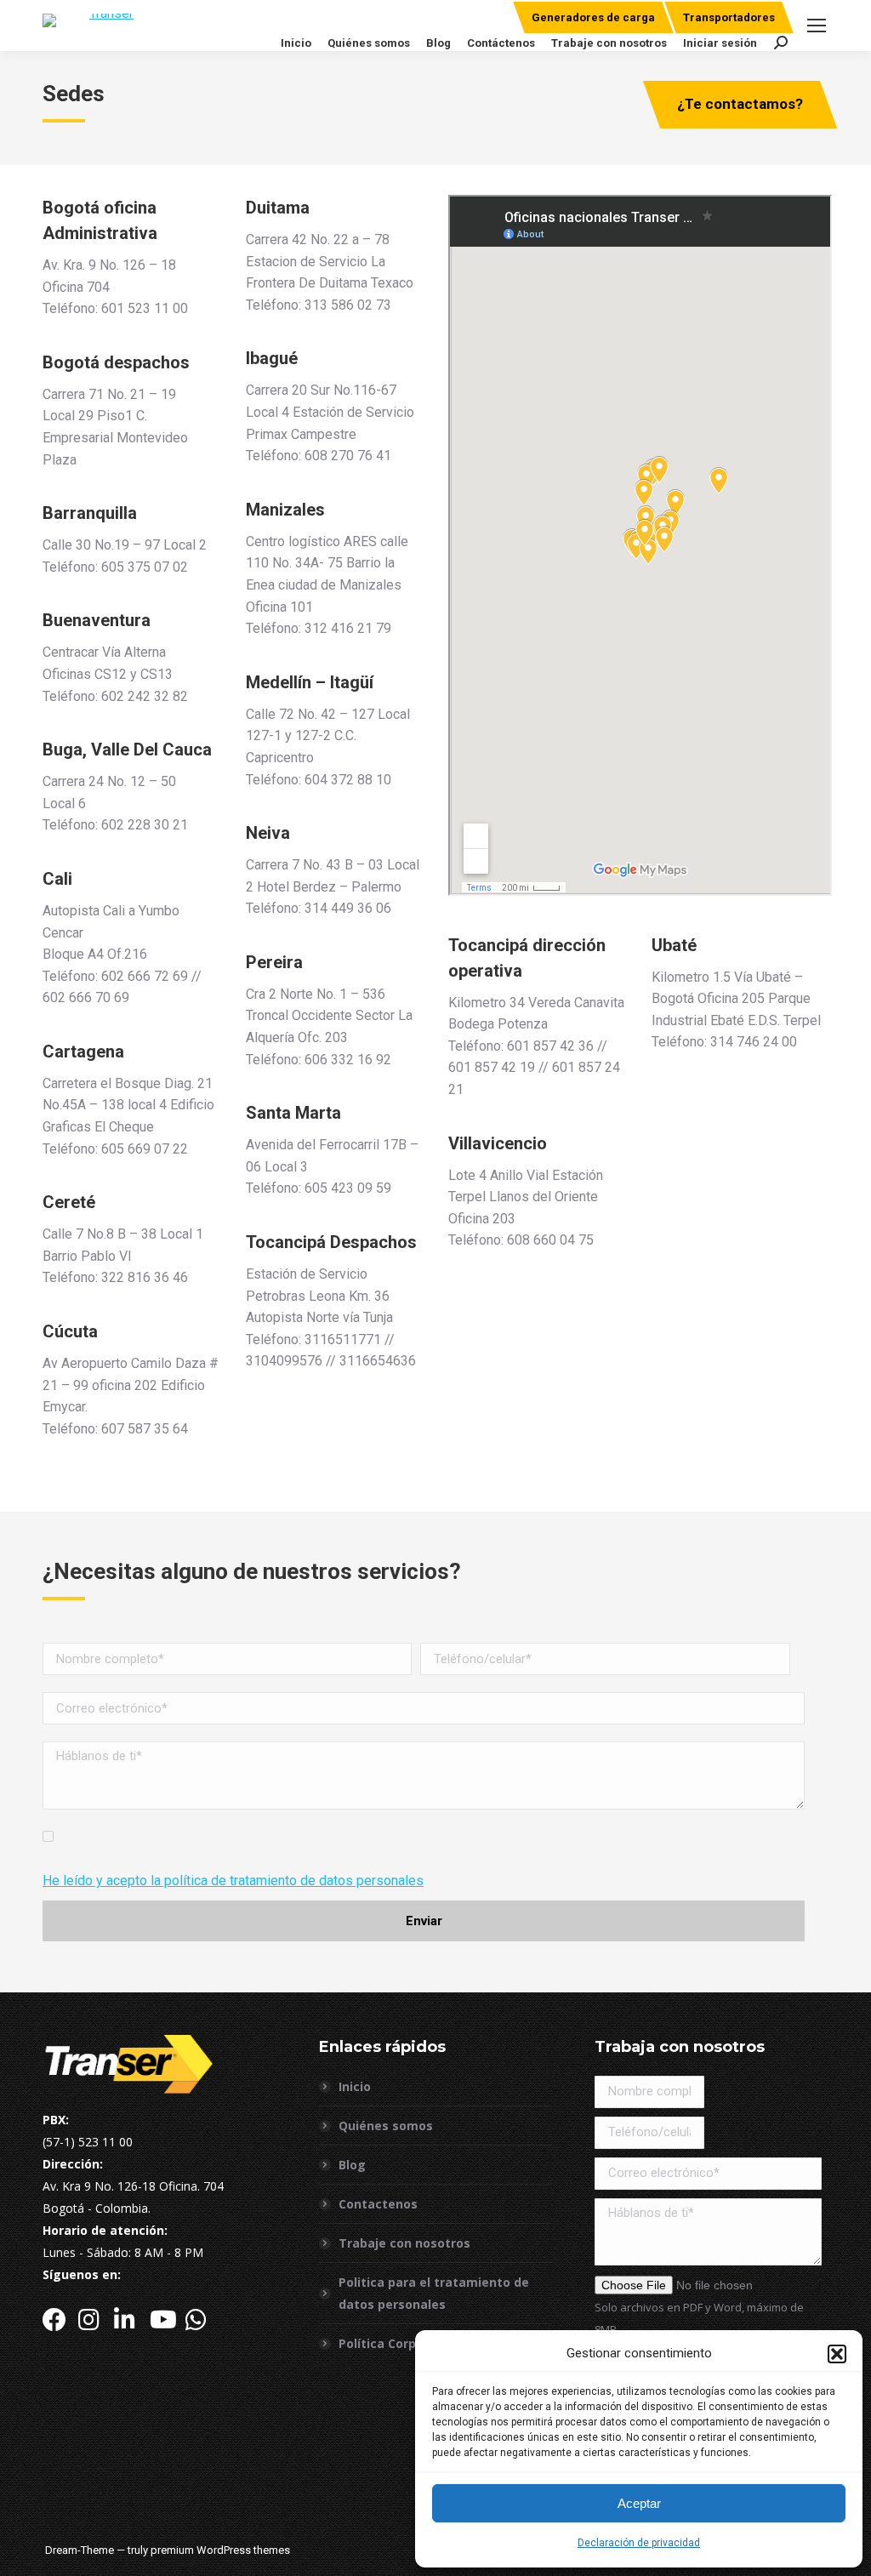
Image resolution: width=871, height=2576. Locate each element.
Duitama (278, 208)
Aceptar (639, 2503)
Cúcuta (70, 1331)
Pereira (274, 962)
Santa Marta (293, 1113)
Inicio (355, 2086)
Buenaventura (97, 620)
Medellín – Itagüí (310, 682)
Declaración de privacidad (639, 2543)
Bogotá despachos (116, 362)
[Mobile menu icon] (817, 26)
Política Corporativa (399, 2343)
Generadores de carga (593, 17)
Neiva (268, 833)
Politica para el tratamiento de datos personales (434, 2293)
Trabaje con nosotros (404, 2243)
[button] (837, 2354)
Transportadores (729, 17)
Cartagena (83, 1051)
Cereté (69, 1202)
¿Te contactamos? (740, 104)
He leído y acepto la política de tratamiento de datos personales (233, 1881)
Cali (57, 879)
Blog (352, 2165)
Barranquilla (90, 513)
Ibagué (272, 358)
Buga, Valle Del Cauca (127, 749)
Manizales (285, 510)
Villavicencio (498, 1143)
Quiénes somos (386, 2126)
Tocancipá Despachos (331, 1242)
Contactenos (378, 2204)
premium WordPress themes (220, 2550)
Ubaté (674, 945)
